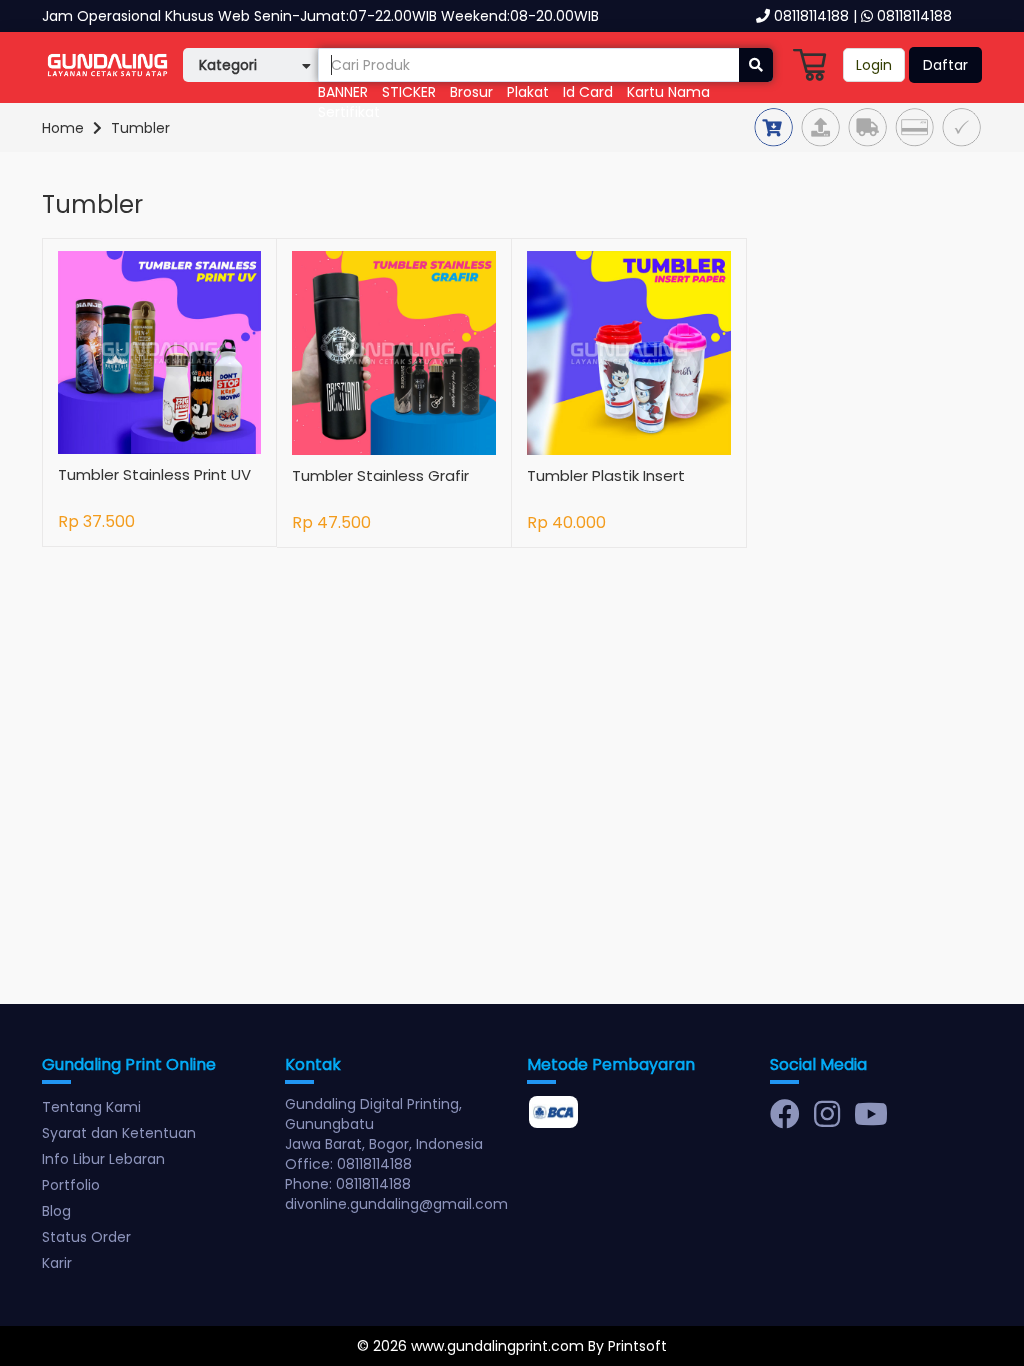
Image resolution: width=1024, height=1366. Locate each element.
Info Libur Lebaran (103, 1159)
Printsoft (637, 1346)
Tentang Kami (91, 1107)
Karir (57, 1263)
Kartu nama (668, 92)
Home (63, 128)
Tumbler (140, 128)
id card (588, 92)
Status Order (86, 1237)
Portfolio (71, 1185)
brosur (471, 92)
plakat (528, 92)
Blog (56, 1211)
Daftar (945, 65)
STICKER (409, 92)
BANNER (343, 92)
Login (874, 65)
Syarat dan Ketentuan (119, 1133)
